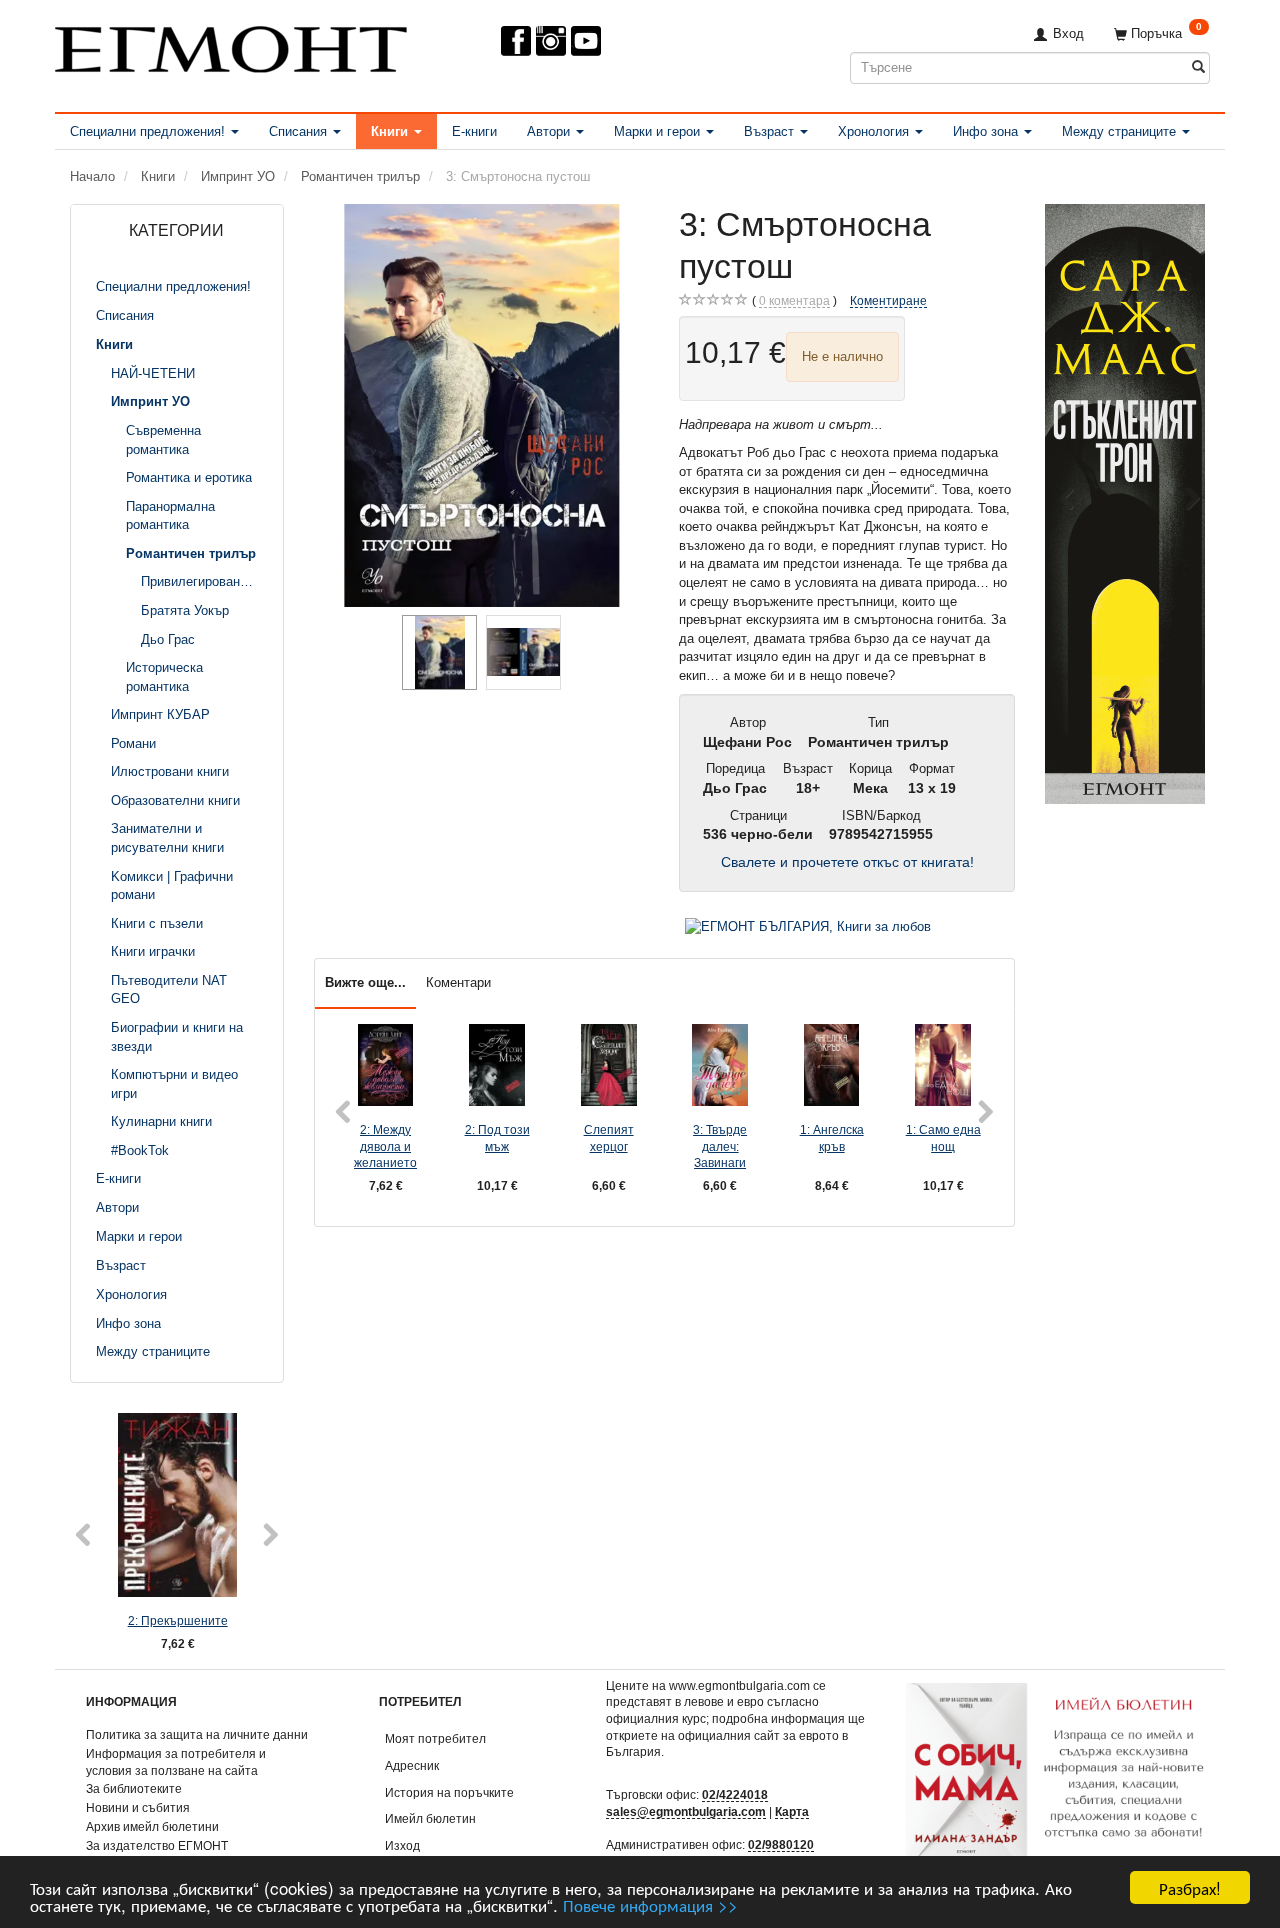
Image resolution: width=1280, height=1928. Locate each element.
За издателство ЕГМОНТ (157, 1845)
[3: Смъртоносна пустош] (482, 405)
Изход (402, 1845)
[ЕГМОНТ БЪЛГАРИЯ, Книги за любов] (808, 926)
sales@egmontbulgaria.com (686, 1811)
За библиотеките (134, 1788)
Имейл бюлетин (430, 1818)
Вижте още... (365, 982)
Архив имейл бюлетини (152, 1826)
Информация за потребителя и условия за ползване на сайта (176, 1762)
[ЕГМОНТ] (231, 45)
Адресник (412, 1765)
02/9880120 (781, 1844)
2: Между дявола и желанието (385, 1146)
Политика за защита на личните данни (197, 1734)
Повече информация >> (650, 1904)
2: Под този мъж (497, 1138)
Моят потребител (435, 1738)
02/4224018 (735, 1794)
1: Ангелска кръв (832, 1138)
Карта (792, 1811)
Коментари (458, 982)
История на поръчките (449, 1792)
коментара (794, 300)
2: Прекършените (178, 1620)
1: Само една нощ (943, 1138)
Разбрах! (1190, 1887)
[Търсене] (1198, 67)
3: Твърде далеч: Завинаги (720, 1146)
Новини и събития (138, 1807)
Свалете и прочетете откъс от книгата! (847, 862)
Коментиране (888, 300)
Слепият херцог (609, 1138)
